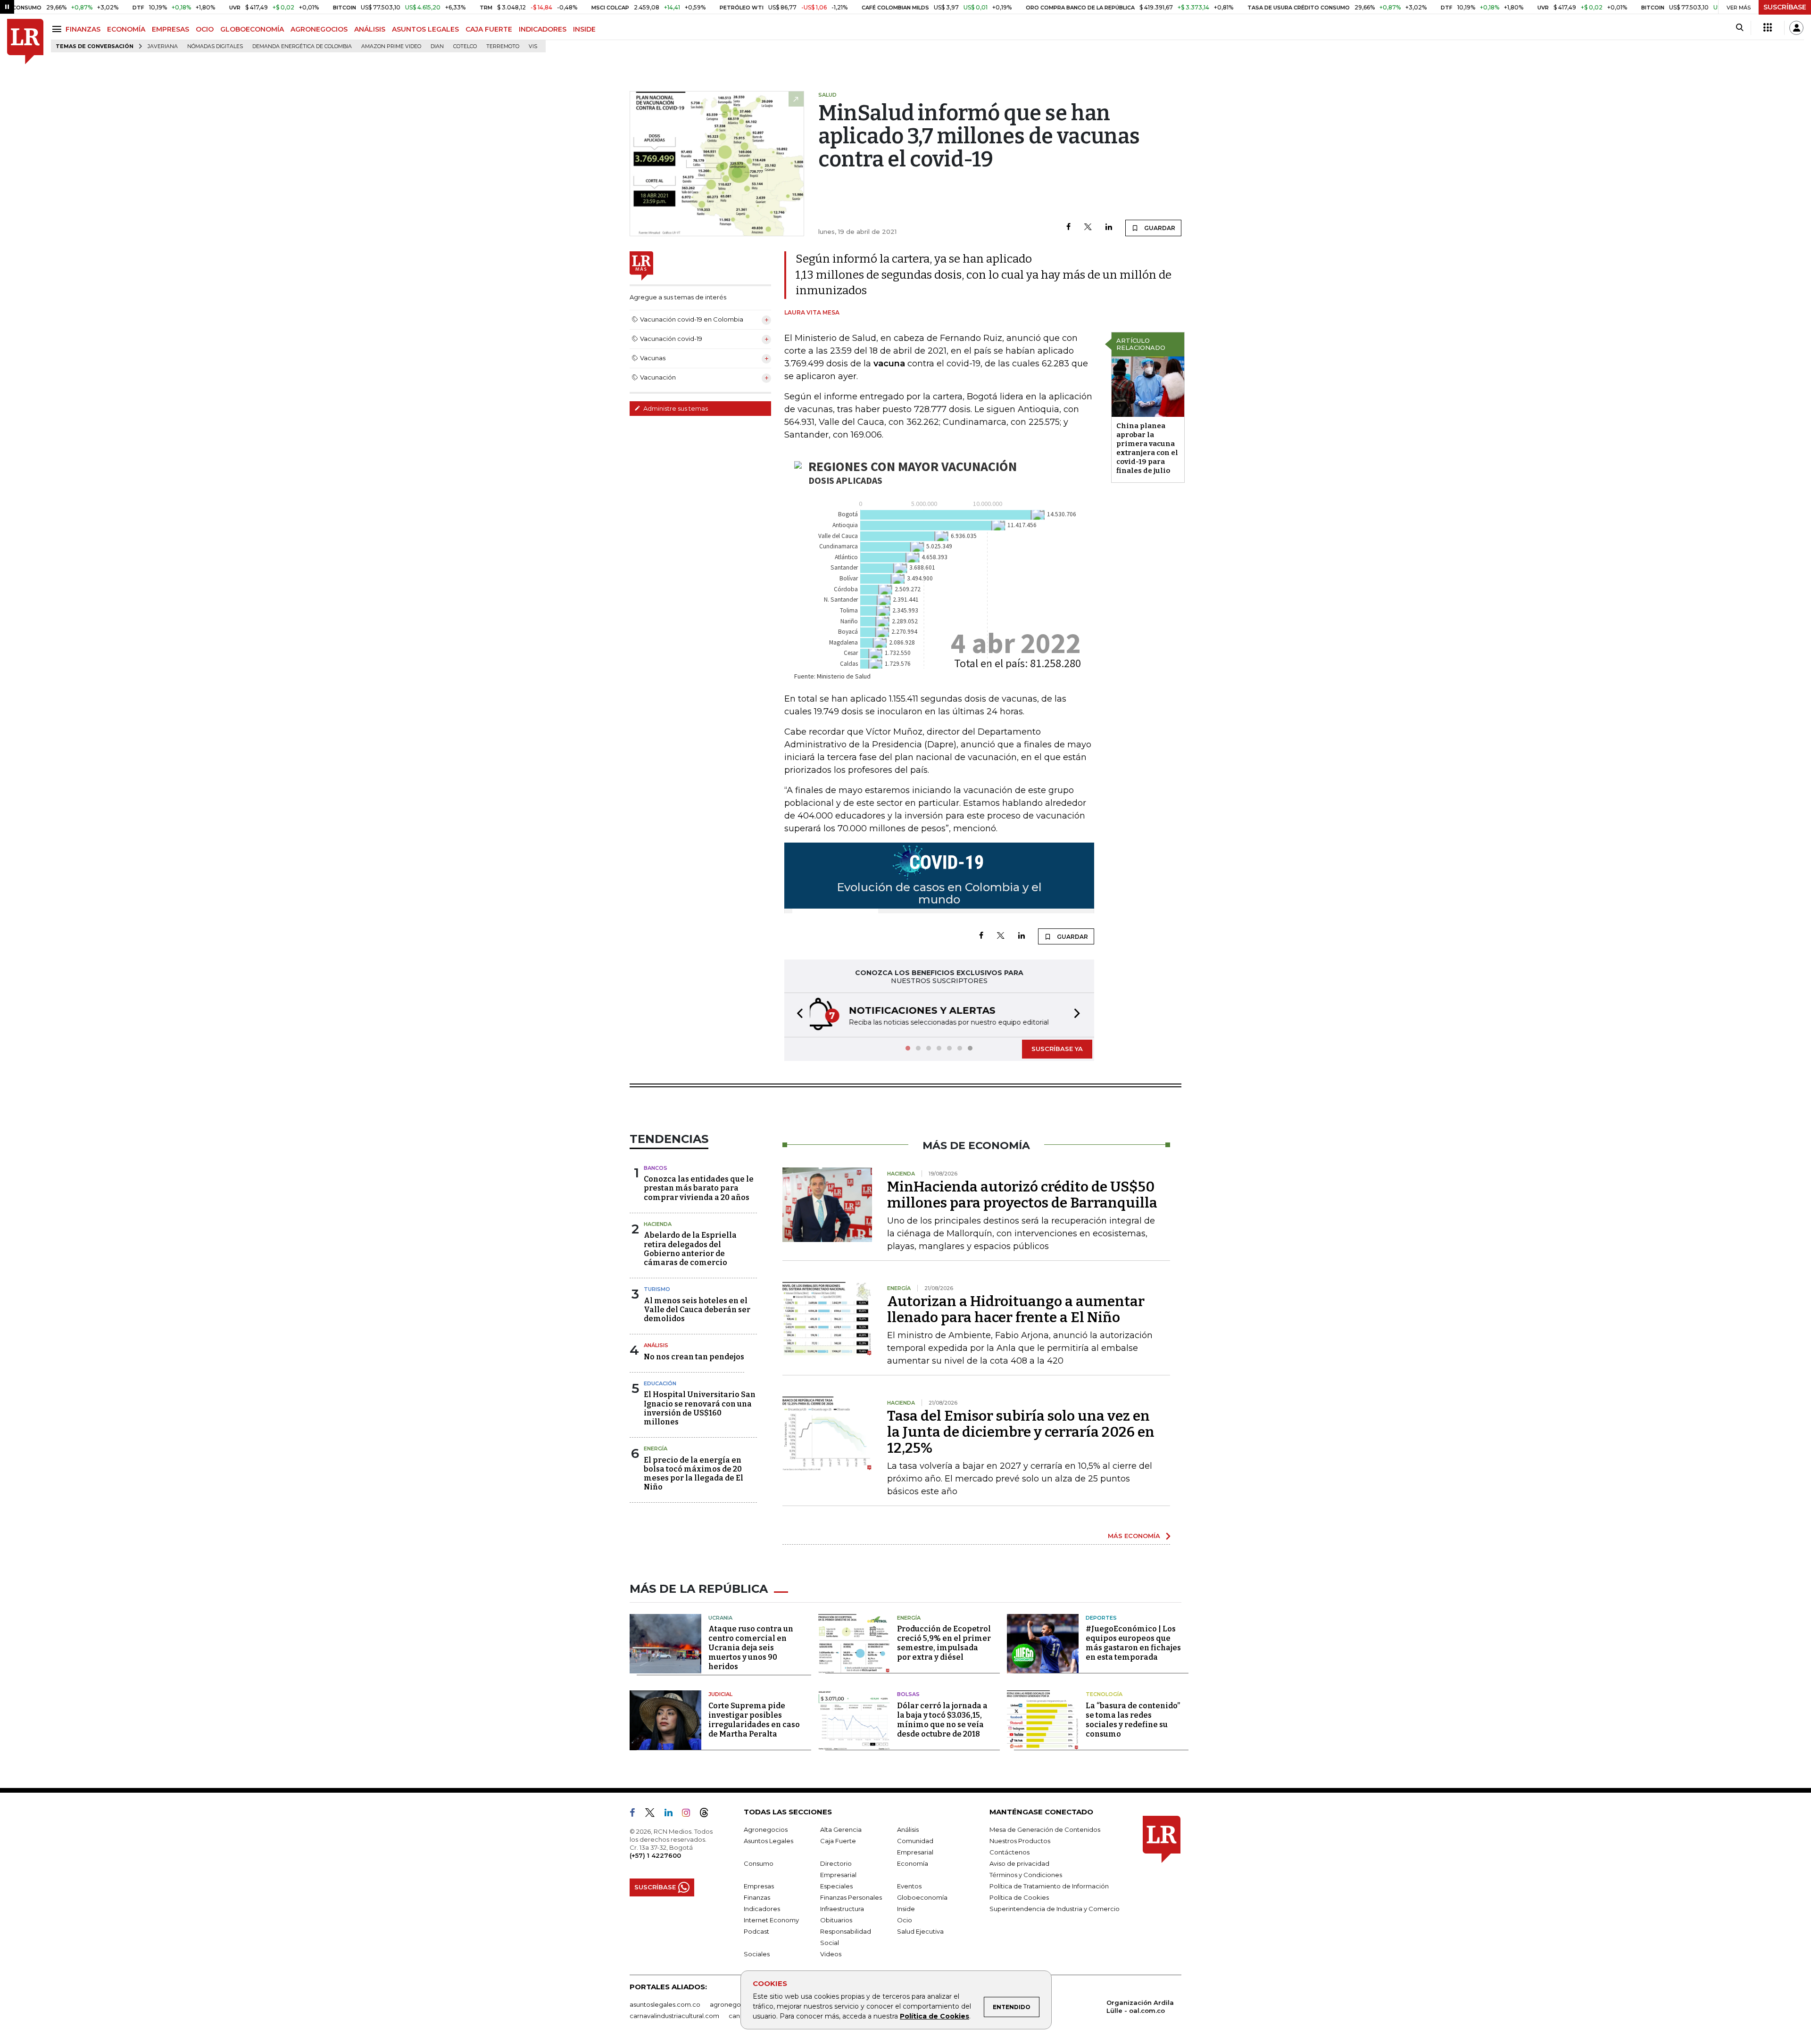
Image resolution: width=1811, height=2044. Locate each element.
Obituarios (836, 1920)
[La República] (25, 42)
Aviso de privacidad (1019, 1863)
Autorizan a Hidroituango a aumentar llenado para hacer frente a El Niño (1016, 1309)
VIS (533, 46)
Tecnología (1104, 1694)
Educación (660, 1383)
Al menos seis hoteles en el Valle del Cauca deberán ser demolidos (697, 1310)
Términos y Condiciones (1026, 1875)
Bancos (656, 1168)
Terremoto (503, 46)
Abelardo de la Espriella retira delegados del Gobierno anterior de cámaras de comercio (690, 1249)
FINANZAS (83, 29)
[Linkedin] (1109, 228)
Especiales (836, 1886)
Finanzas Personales (851, 1897)
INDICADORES (543, 29)
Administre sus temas (675, 408)
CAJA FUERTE (489, 29)
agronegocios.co (736, 2004)
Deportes (1101, 1618)
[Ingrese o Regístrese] (1796, 28)
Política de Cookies (935, 2016)
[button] (797, 1015)
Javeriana (163, 46)
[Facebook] (1068, 228)
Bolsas (908, 1694)
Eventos (909, 1886)
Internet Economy (771, 1920)
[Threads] (708, 1814)
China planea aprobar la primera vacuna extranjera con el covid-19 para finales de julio (1147, 448)
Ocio (905, 1920)
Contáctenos (1009, 1852)
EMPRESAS (170, 29)
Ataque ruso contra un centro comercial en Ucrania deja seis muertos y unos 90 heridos (751, 1648)
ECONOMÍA (126, 29)
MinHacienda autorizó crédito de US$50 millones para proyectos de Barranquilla (1022, 1195)
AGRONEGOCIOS (319, 29)
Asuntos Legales (768, 1841)
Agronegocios (766, 1829)
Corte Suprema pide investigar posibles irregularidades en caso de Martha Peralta (754, 1720)
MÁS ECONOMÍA (1134, 1536)
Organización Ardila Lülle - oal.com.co (1140, 2007)
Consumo (759, 1863)
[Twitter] (1088, 228)
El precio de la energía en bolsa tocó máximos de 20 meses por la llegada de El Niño (694, 1474)
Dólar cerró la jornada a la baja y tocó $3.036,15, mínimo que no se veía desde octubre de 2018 (942, 1720)
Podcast (756, 1931)
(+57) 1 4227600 (655, 1855)
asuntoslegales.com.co (665, 2004)
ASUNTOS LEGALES (425, 29)
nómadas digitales (215, 46)
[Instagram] (690, 1814)
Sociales (757, 1954)
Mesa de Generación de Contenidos (1045, 1829)
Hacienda (658, 1224)
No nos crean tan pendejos (694, 1357)
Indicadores (762, 1909)
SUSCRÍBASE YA (1057, 1049)
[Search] (1740, 28)
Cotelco (465, 46)
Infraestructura (842, 1909)
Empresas (759, 1886)
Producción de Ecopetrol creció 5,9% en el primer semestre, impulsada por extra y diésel (944, 1643)
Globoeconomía (922, 1897)
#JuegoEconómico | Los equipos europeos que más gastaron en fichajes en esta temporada (1133, 1643)
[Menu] (58, 29)
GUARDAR (1159, 228)
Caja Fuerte (838, 1841)
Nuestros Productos (1020, 1841)
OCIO (205, 29)
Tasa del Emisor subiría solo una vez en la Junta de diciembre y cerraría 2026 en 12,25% (1021, 1432)
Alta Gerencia (841, 1829)
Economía (913, 1863)
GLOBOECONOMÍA (252, 29)
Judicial (720, 1694)
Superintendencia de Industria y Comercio (1055, 1909)
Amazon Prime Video (391, 46)
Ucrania (720, 1618)
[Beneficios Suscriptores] (1768, 28)
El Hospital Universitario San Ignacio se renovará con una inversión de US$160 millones (700, 1408)
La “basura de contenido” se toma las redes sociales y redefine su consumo (1133, 1720)
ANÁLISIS (370, 29)
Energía (656, 1448)
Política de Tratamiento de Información (1049, 1886)
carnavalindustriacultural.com (674, 2016)
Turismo (657, 1289)
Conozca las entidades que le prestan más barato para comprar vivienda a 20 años (699, 1188)
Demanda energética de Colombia (302, 46)
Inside (906, 1909)
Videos (831, 1954)
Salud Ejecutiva (920, 1931)
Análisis (656, 1345)
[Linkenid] (672, 1814)
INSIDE (584, 29)
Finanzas (757, 1897)
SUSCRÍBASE (1785, 7)
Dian (437, 46)
